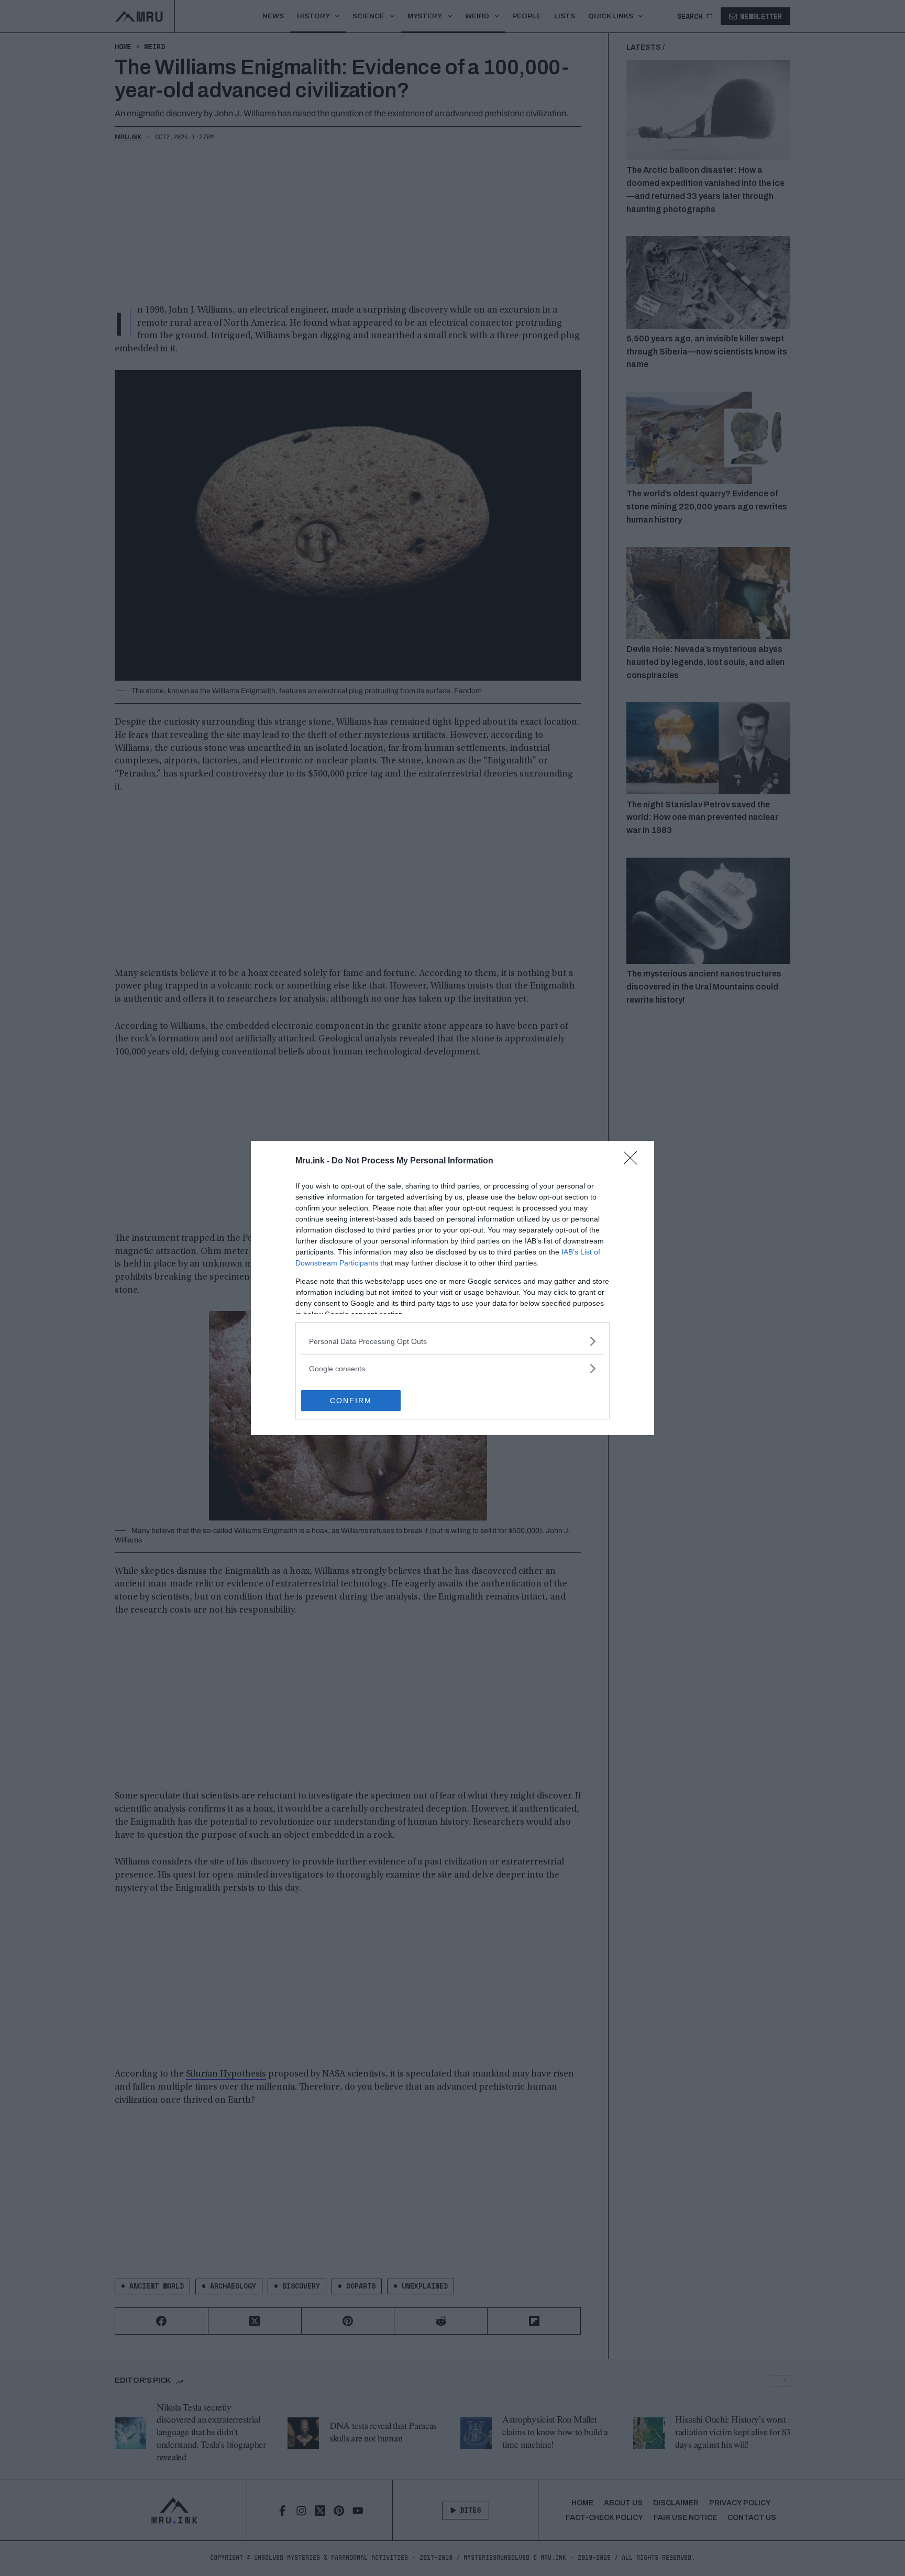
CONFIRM (351, 1401)
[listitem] (452, 1341)
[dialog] (452, 1288)
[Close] (634, 1161)
